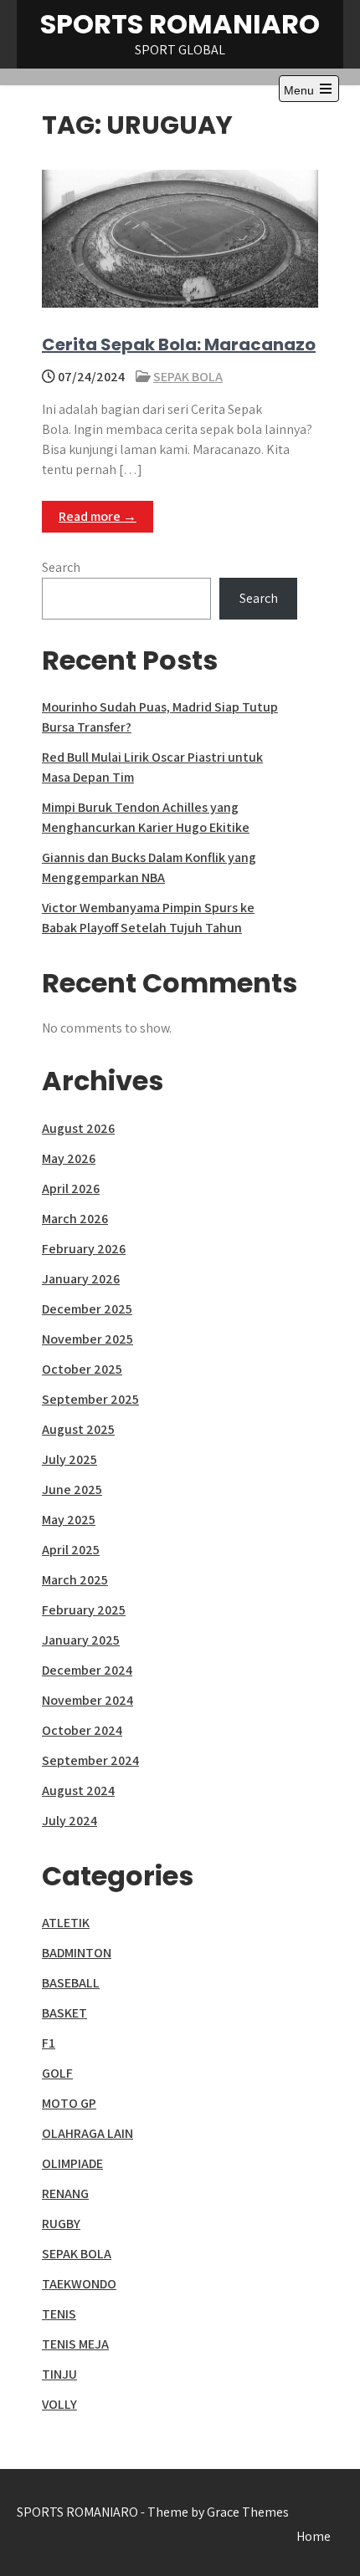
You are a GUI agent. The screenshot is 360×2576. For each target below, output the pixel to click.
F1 (49, 2043)
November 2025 (87, 1339)
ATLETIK (66, 1923)
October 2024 (82, 1730)
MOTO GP (69, 2103)
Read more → (98, 516)
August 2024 (78, 1790)
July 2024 (69, 1821)
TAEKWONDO (79, 2284)
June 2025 (72, 1489)
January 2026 (81, 1279)
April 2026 (71, 1189)
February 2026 (84, 1249)
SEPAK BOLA (188, 377)
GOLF (57, 2073)
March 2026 (75, 1219)
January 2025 (81, 1640)
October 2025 (82, 1369)
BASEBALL (71, 1983)
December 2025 (87, 1309)
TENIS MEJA (75, 2344)
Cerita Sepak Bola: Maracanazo (179, 344)
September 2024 (90, 1760)
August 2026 (78, 1128)
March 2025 (75, 1580)
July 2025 (69, 1459)
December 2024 (87, 1670)
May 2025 (69, 1520)
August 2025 (78, 1429)
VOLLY (59, 2404)
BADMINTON (77, 1953)
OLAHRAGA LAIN (87, 2133)
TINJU (59, 2374)
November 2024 (87, 1700)
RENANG (65, 2193)
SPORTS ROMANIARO (180, 24)
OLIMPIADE (72, 2163)
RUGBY (61, 2224)
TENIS (59, 2314)
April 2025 (71, 1550)
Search (61, 567)
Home (314, 2536)
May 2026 (69, 1158)
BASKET (64, 2013)
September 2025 (90, 1399)
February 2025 (84, 1610)
